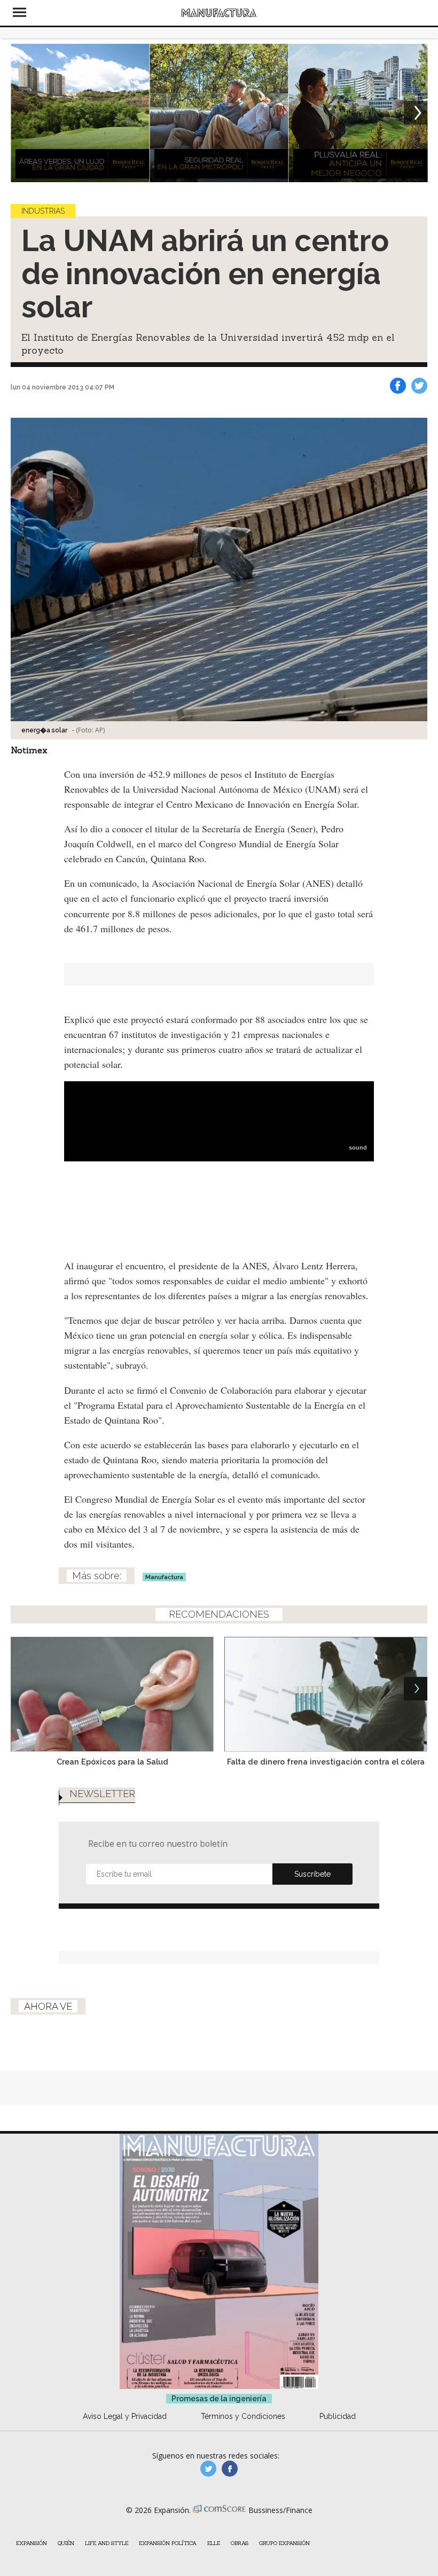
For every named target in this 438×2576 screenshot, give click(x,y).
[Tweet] (419, 386)
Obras (240, 2543)
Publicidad (338, 2416)
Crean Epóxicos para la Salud (112, 1762)
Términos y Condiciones (243, 2416)
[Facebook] (398, 386)
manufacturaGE (208, 2469)
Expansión (32, 2543)
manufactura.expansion (230, 2469)
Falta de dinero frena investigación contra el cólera (326, 1762)
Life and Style (107, 2543)
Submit (312, 1874)
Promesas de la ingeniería (219, 2399)
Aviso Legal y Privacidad (125, 2416)
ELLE (214, 2543)
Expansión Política (168, 2543)
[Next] (416, 113)
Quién (66, 2543)
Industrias (43, 211)
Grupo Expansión (284, 2543)
